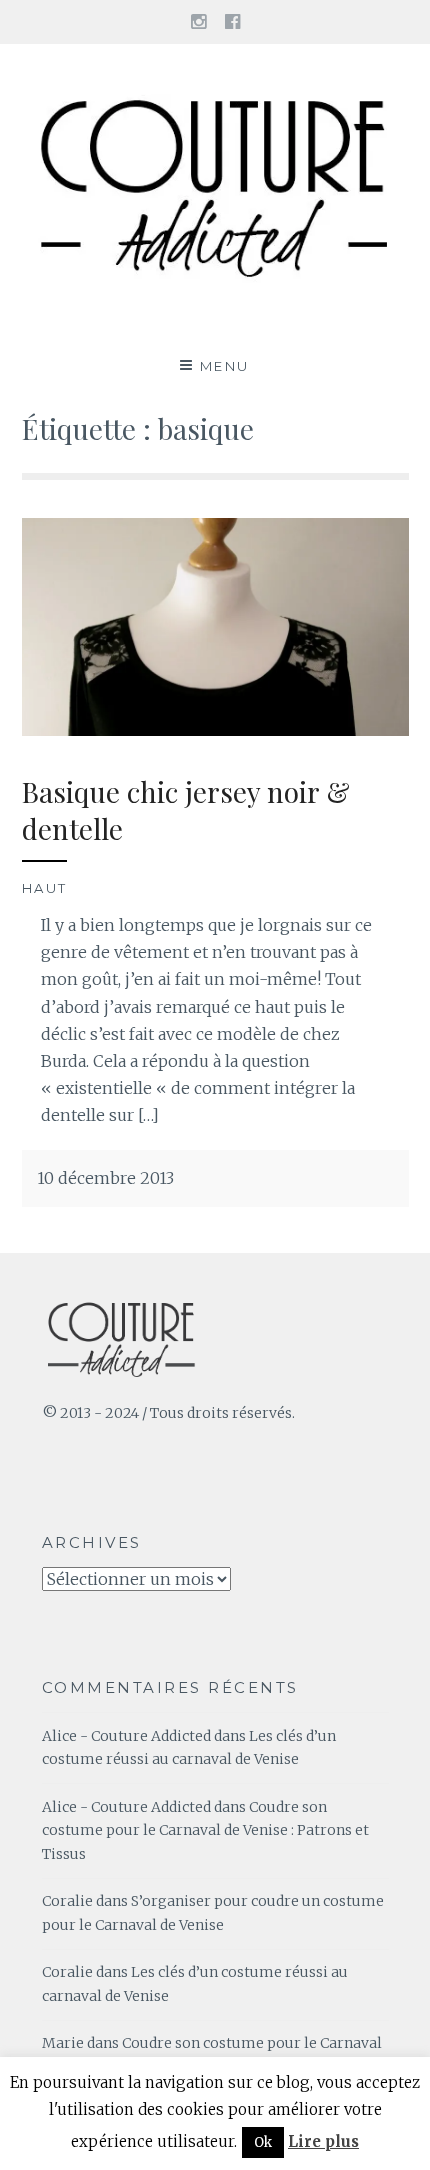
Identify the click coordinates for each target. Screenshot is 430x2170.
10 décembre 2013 (105, 1178)
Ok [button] (263, 2142)
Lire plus (323, 2141)
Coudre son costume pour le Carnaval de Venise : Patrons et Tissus (205, 1831)
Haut (45, 888)
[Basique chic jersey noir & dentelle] (215, 730)
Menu (225, 366)
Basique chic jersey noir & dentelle (186, 809)
